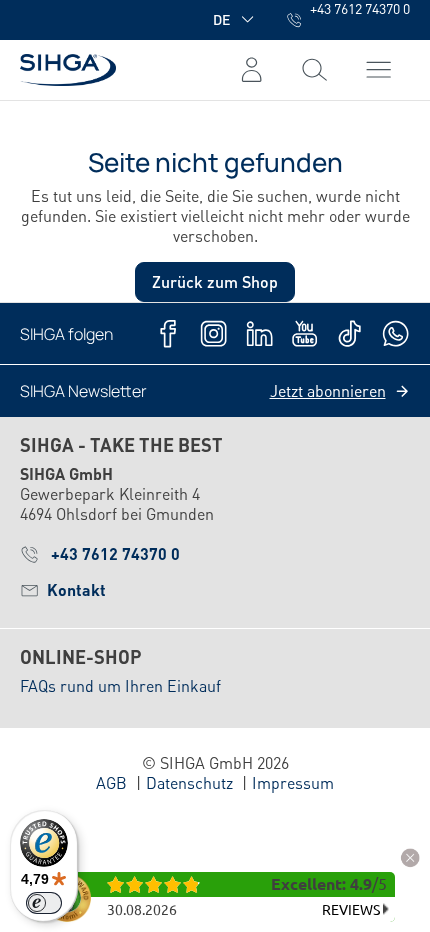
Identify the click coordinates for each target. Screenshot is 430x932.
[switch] (44, 903)
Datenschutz (189, 782)
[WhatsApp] (395, 333)
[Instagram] (213, 333)
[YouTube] (304, 333)
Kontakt (76, 589)
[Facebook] (168, 333)
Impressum (293, 782)
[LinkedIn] (259, 333)
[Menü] (314, 70)
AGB (111, 782)
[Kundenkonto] (251, 70)
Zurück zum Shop (215, 281)
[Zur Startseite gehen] (68, 69)
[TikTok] (349, 333)
